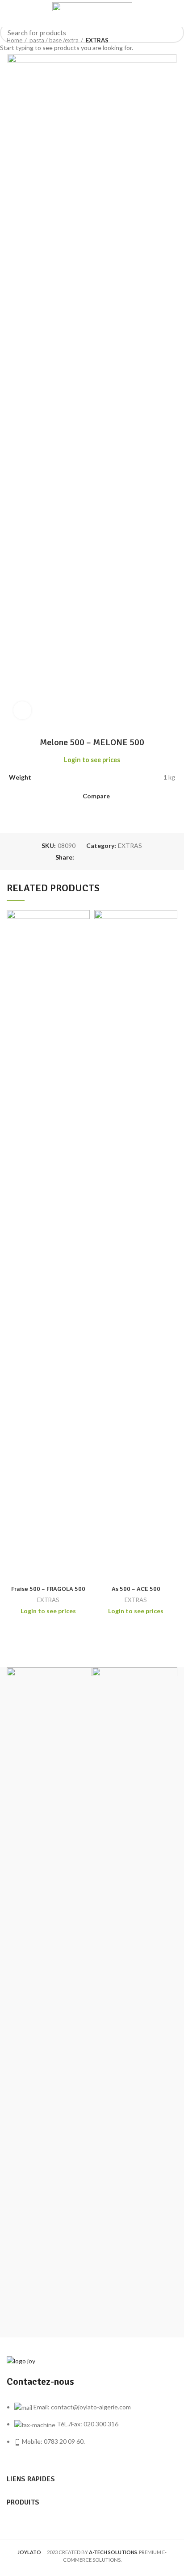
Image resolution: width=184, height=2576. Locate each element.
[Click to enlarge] (22, 710)
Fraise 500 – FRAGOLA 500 (48, 1589)
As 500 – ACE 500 (136, 1589)
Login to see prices (48, 1611)
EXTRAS (48, 1600)
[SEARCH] (172, 33)
